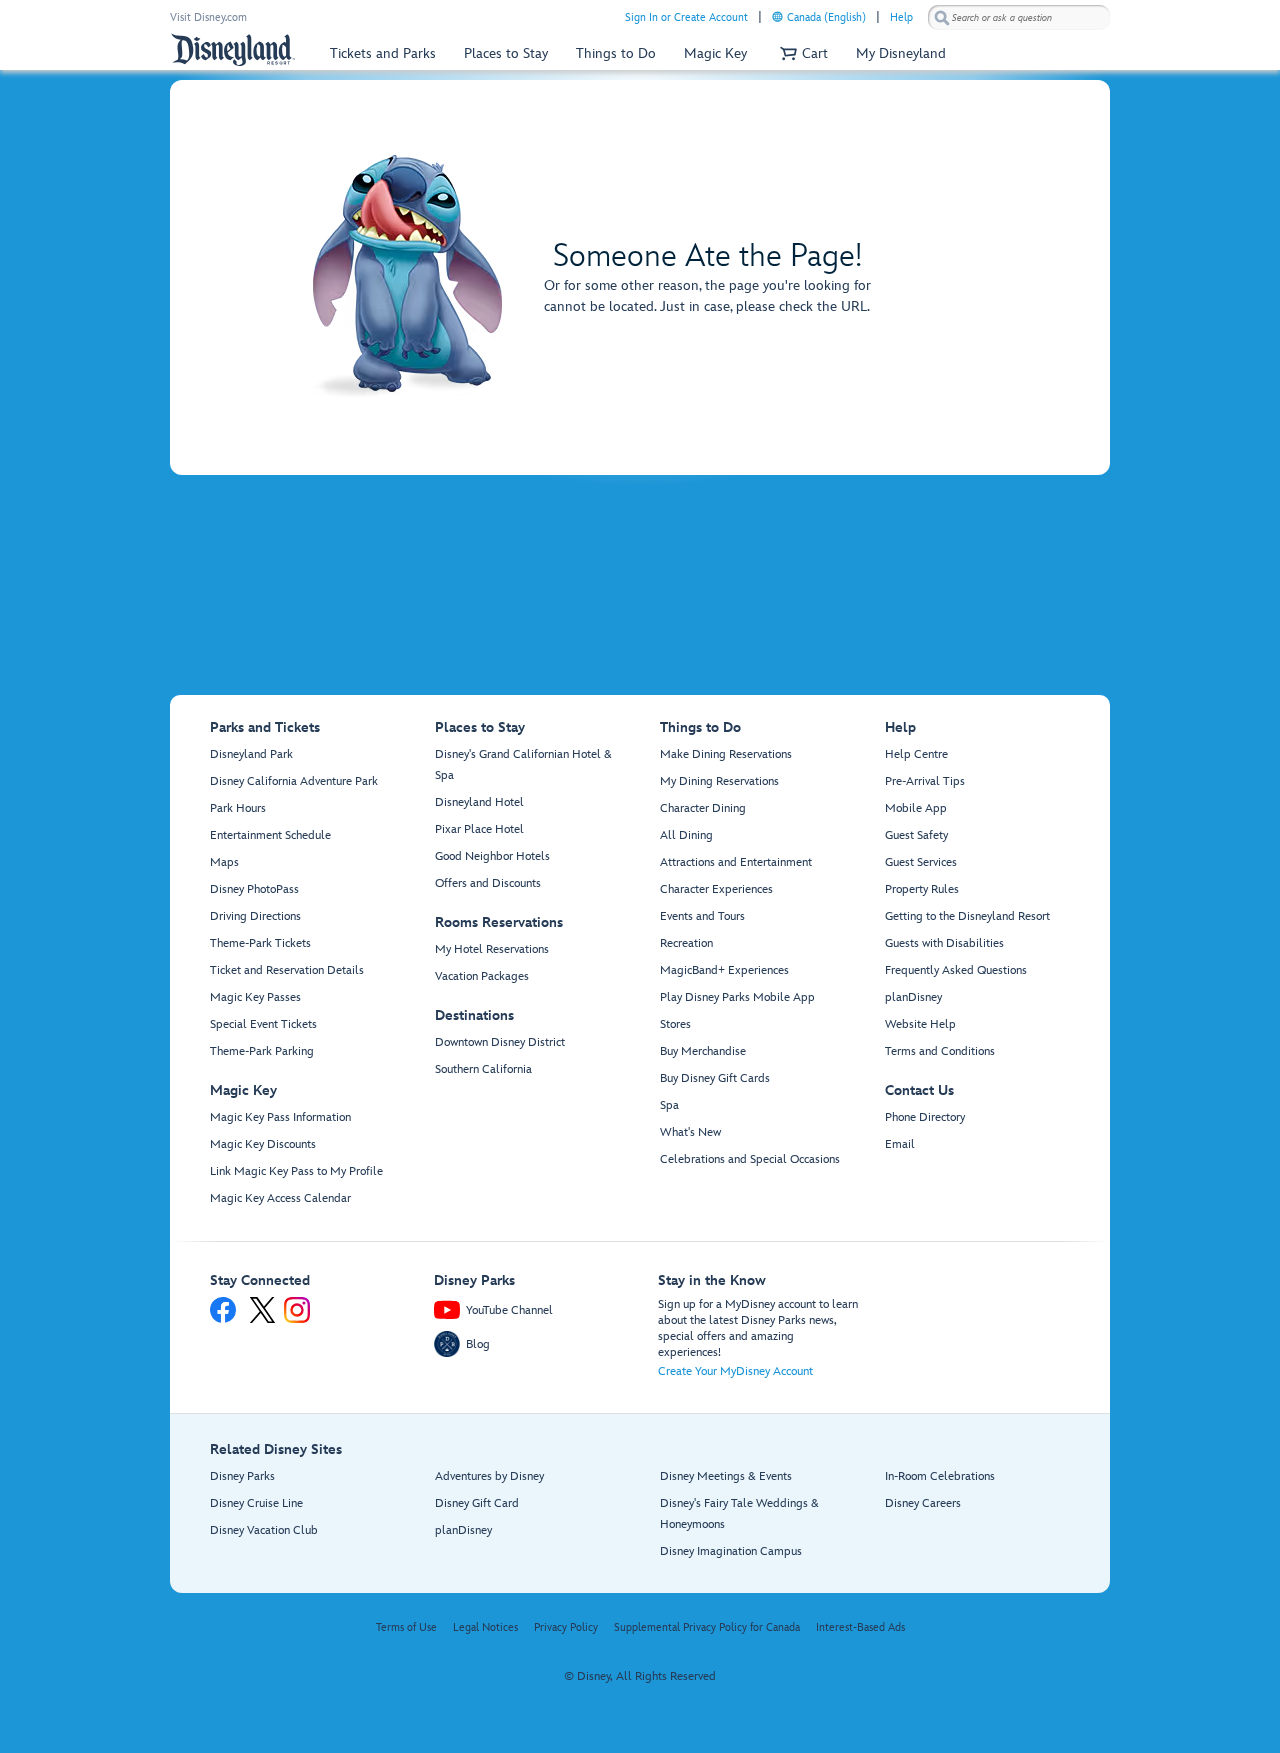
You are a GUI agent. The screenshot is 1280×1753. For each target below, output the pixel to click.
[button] (801, 53)
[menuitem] (777, 16)
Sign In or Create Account (686, 17)
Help (901, 17)
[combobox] (1019, 18)
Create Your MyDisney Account (735, 1371)
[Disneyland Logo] (233, 49)
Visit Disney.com (208, 17)
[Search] (942, 17)
